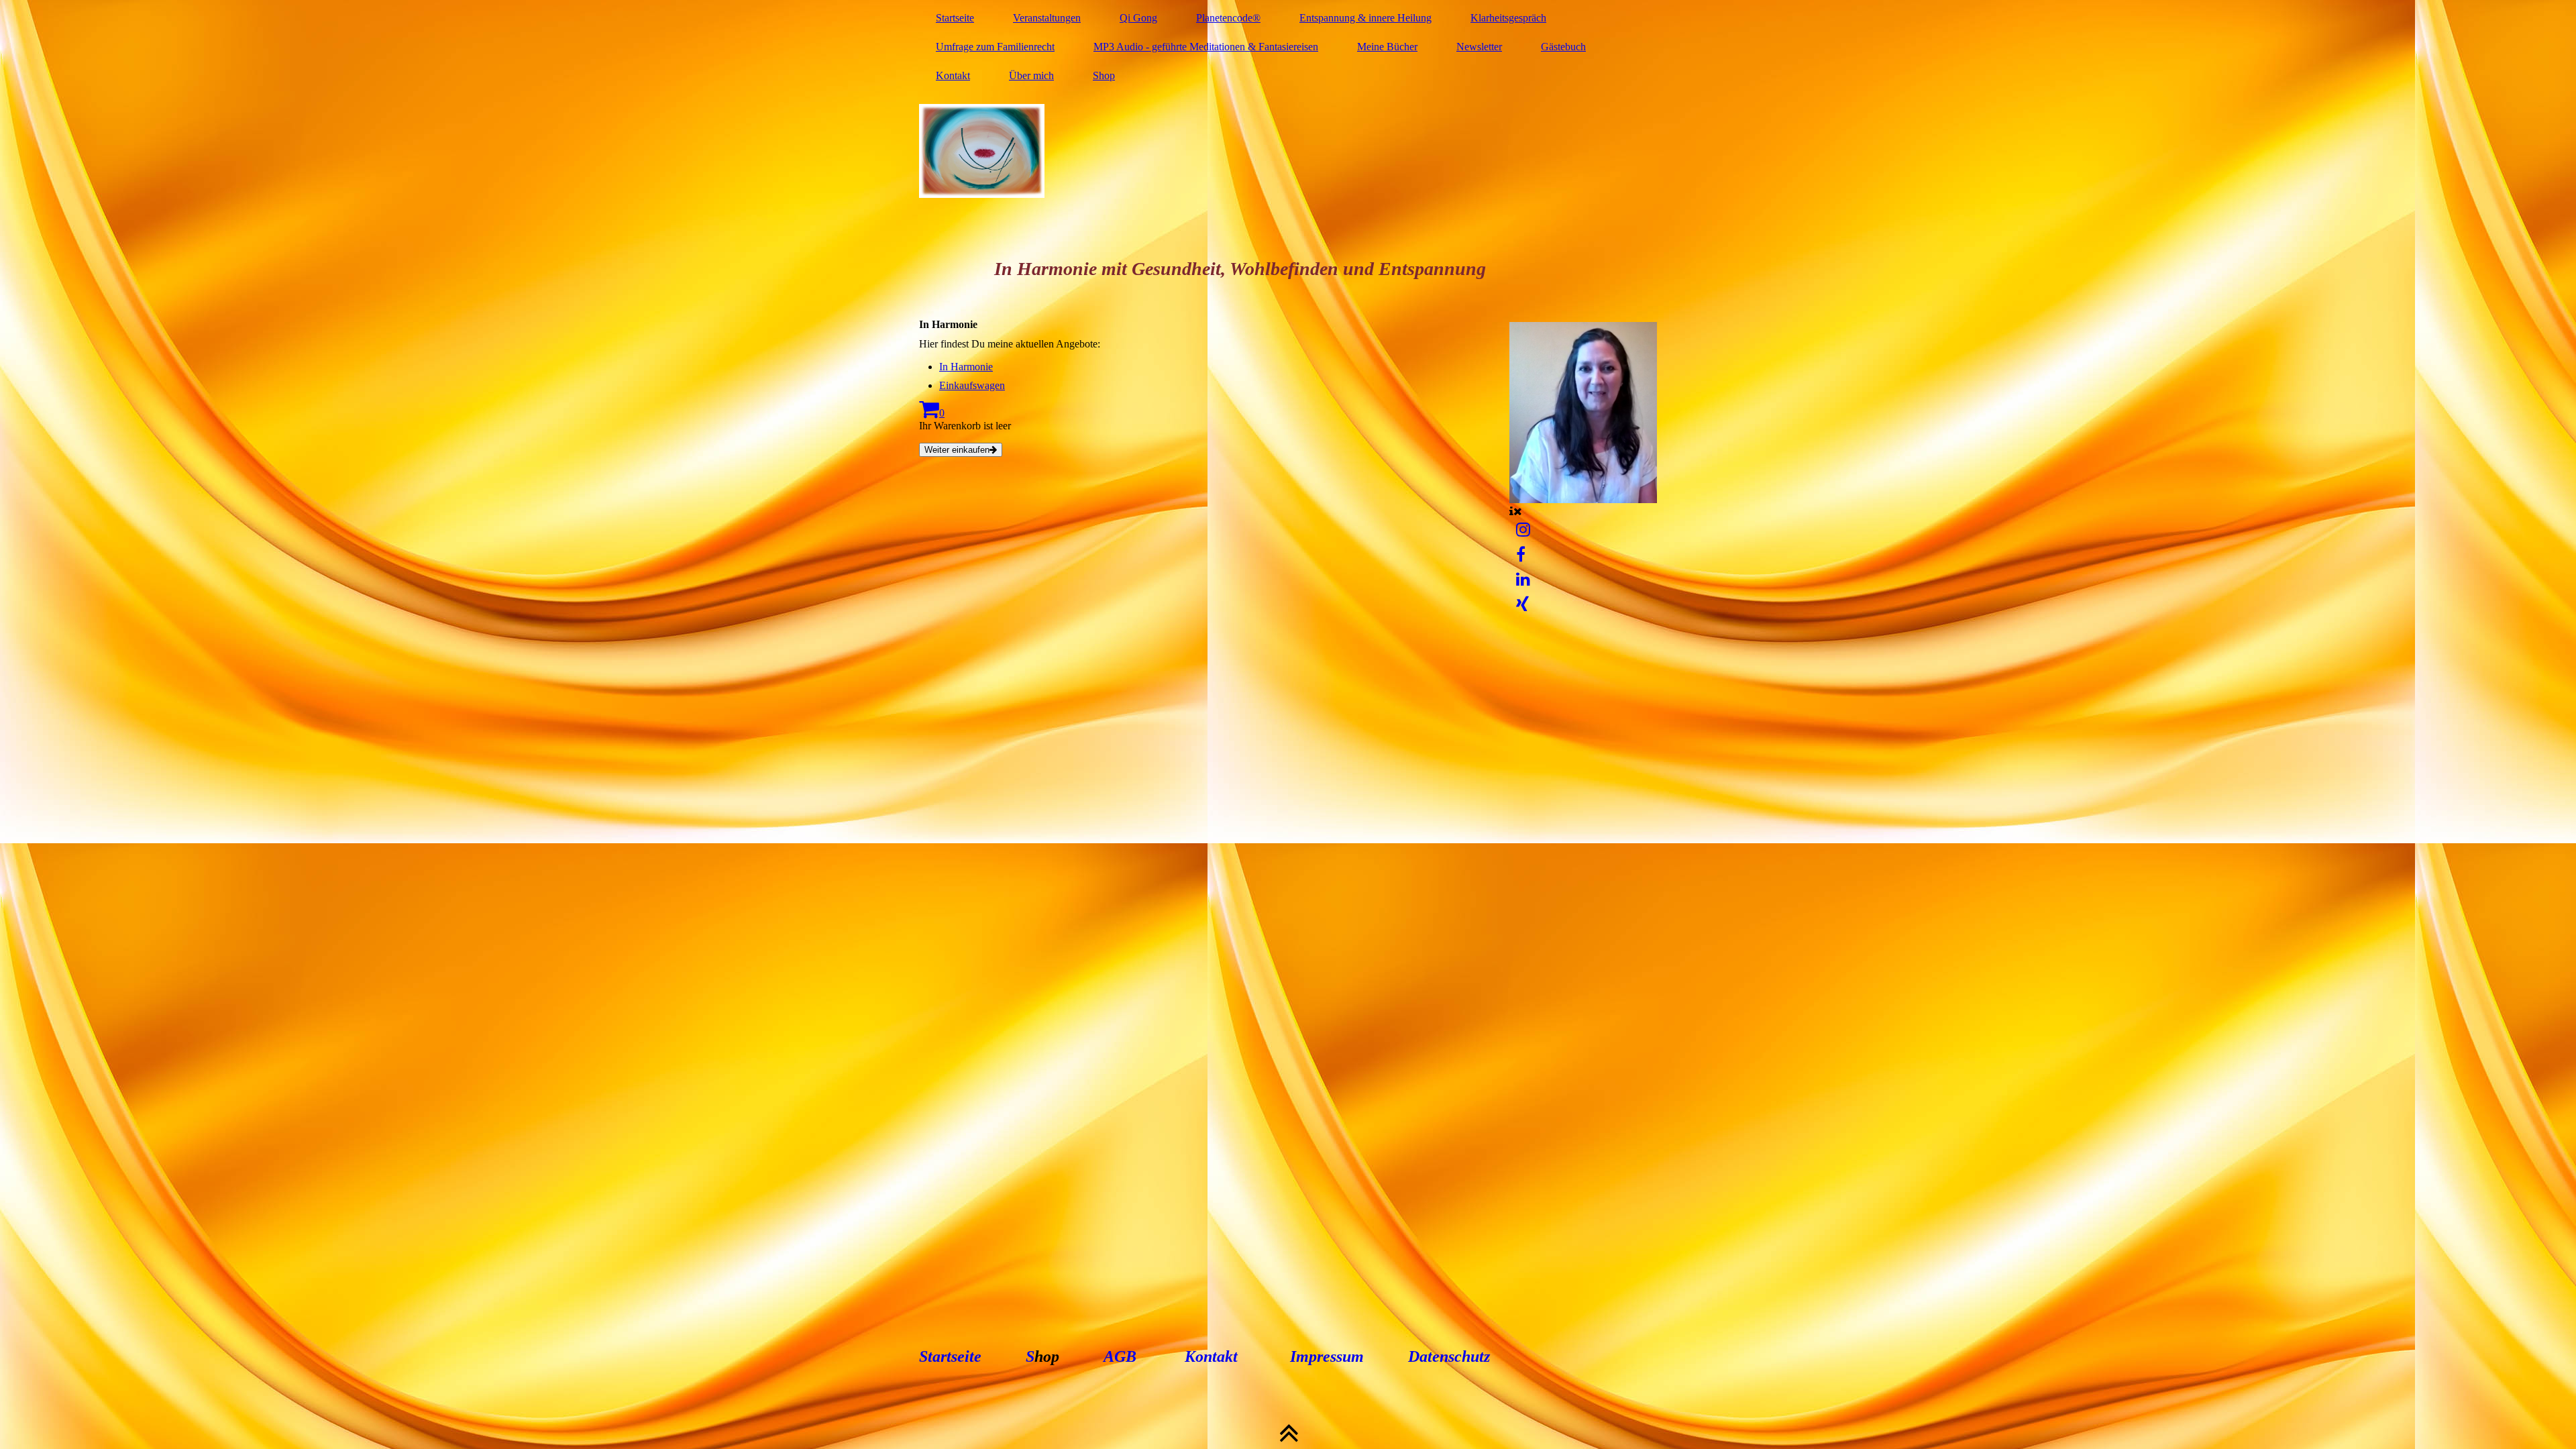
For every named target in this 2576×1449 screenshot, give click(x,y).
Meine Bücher (1387, 47)
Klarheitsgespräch (1508, 18)
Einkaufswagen (972, 385)
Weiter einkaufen (957, 450)
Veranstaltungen (1047, 18)
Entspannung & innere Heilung (1365, 18)
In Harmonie (966, 367)
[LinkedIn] (1523, 580)
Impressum (1327, 1356)
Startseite (955, 18)
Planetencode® (1228, 18)
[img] (1288, 151)
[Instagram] (1523, 530)
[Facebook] (1521, 555)
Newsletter (1479, 47)
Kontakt (953, 75)
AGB (1120, 1356)
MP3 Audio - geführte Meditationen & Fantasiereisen (1206, 47)
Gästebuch (1563, 47)
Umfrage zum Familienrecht (995, 47)
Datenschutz (1447, 1356)
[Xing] (1522, 604)
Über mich (1031, 75)
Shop (1104, 75)
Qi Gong (1138, 18)
